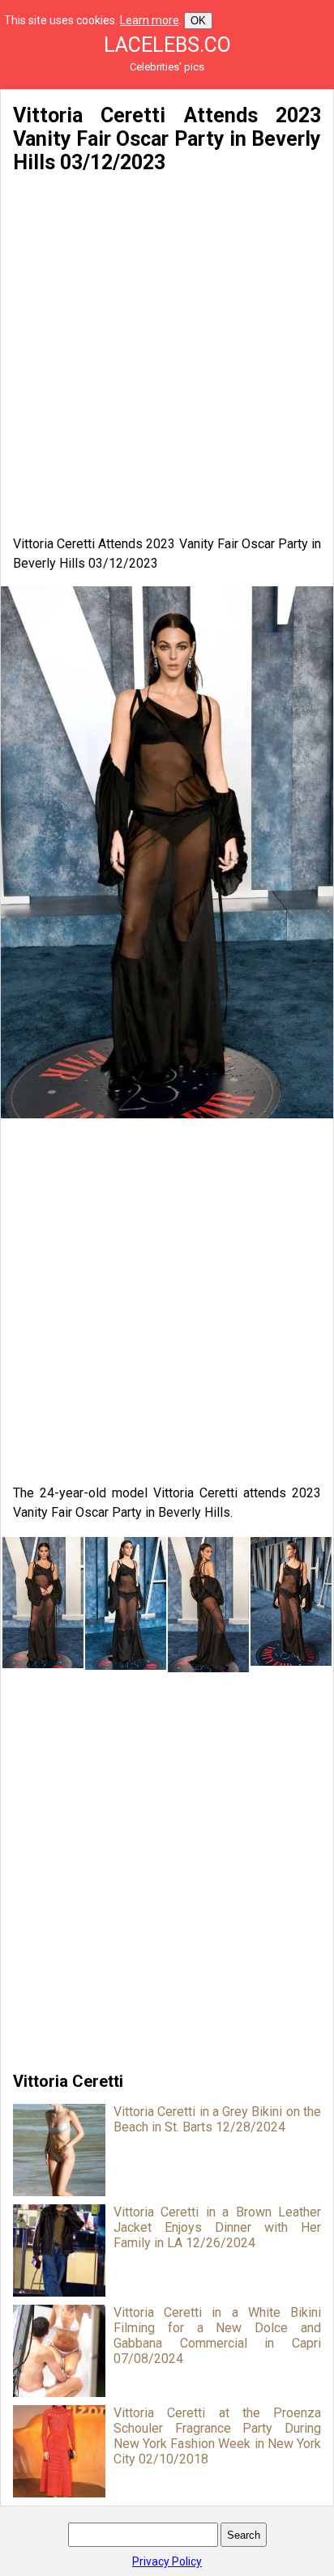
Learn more (150, 20)
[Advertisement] (167, 355)
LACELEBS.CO (167, 45)
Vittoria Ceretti (68, 2081)
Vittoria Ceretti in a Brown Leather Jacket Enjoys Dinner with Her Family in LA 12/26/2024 (217, 2227)
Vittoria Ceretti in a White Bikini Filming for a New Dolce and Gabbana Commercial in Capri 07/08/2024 (217, 2335)
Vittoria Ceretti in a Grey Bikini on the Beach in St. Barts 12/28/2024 (217, 2119)
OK (198, 21)
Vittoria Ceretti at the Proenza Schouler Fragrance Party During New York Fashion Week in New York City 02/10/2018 (217, 2436)
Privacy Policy (167, 2561)
